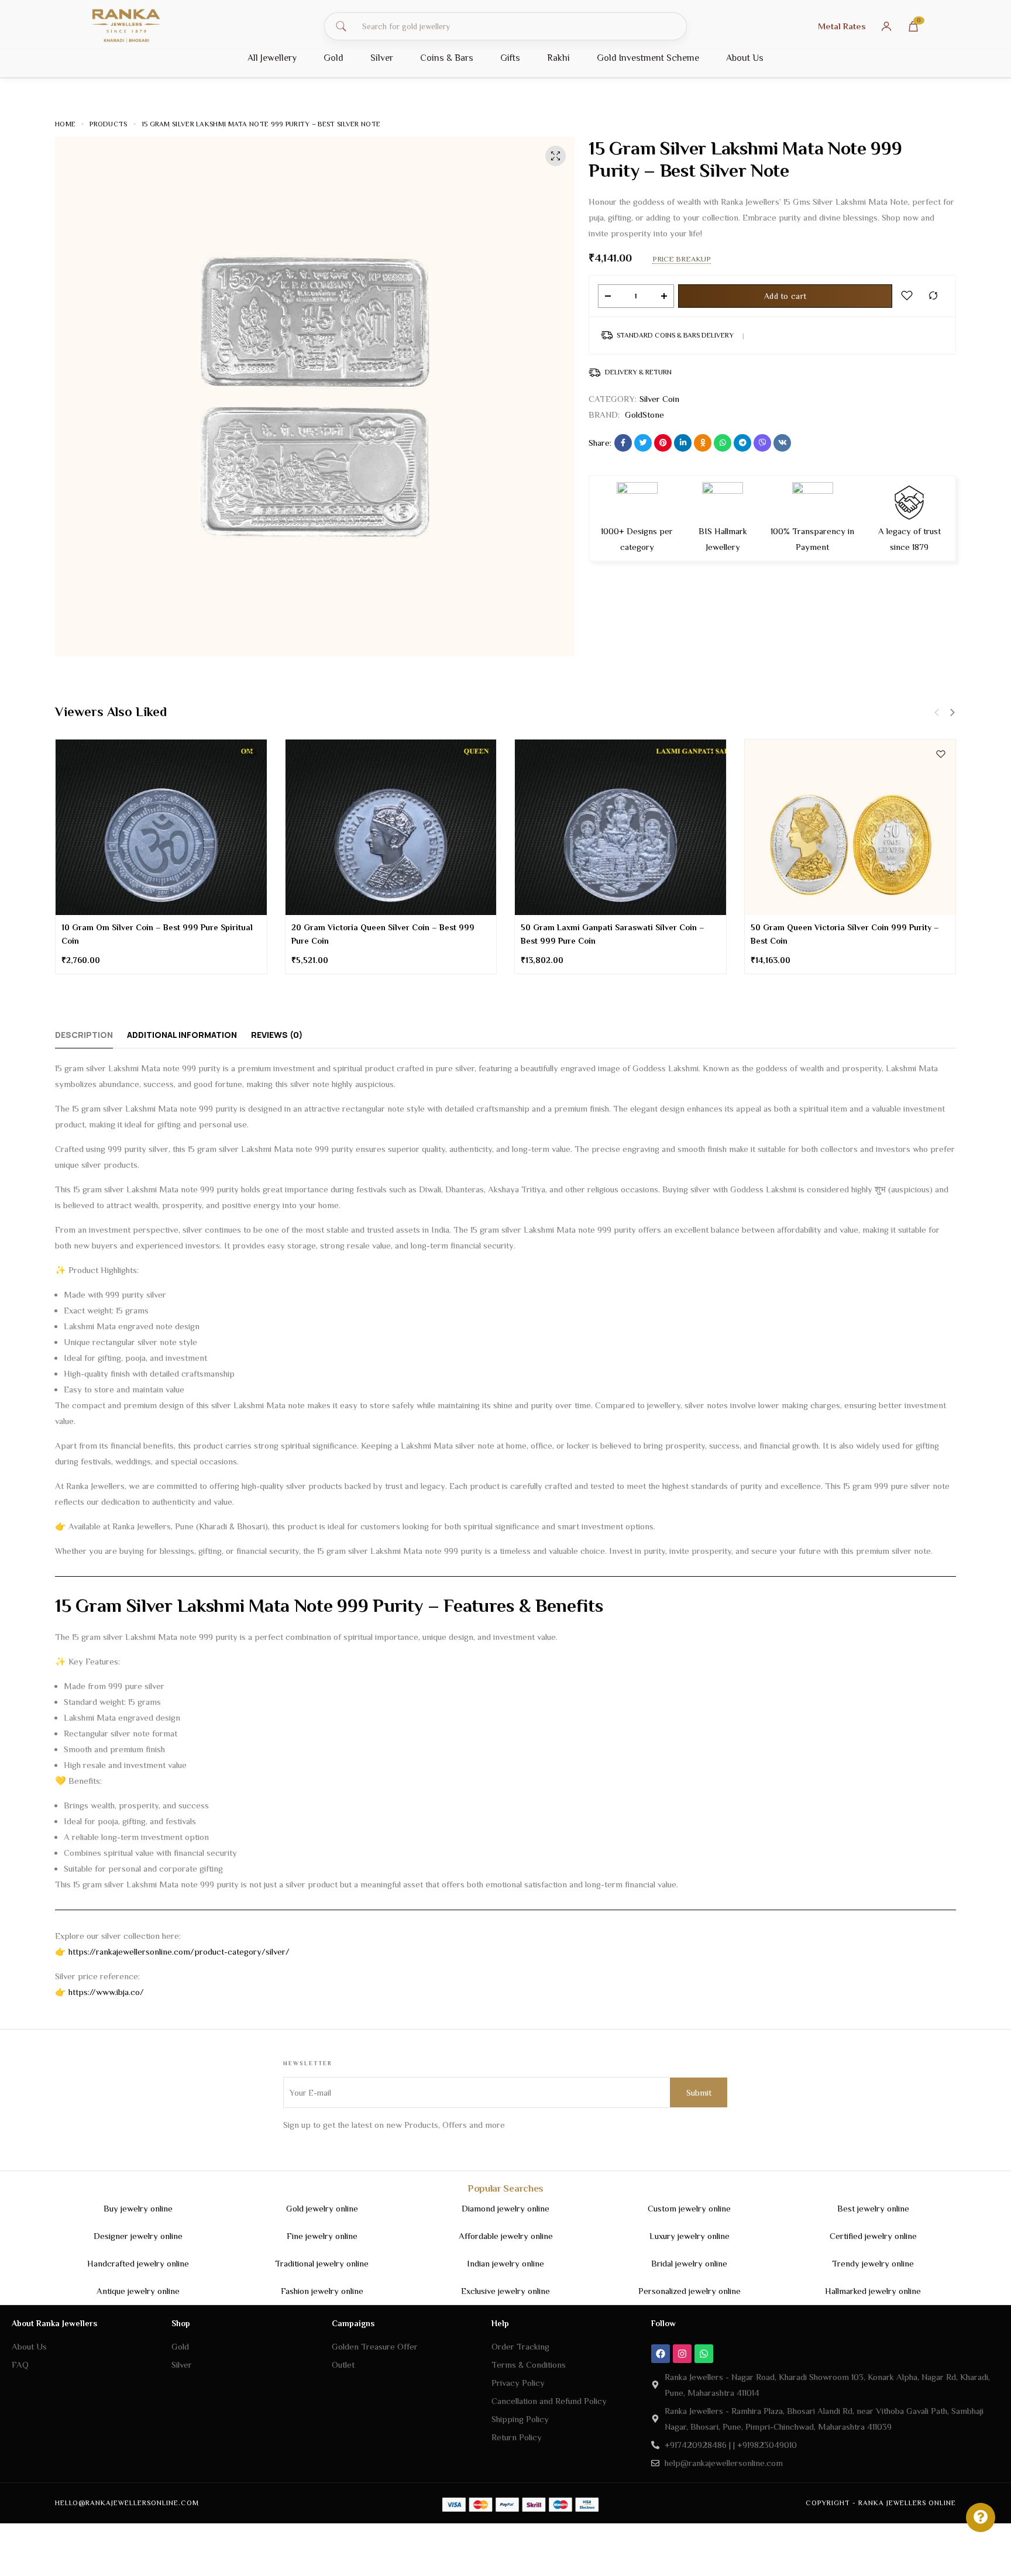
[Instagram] (682, 2354)
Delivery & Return (638, 372)
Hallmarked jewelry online (873, 2291)
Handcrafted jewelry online (138, 2263)
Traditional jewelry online (322, 2263)
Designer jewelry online (138, 2236)
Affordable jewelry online (506, 2236)
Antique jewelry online (138, 2291)
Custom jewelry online (689, 2208)
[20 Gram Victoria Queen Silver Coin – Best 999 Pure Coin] (391, 827)
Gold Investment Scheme (648, 58)
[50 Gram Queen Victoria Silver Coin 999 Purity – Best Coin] (850, 827)
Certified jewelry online (873, 2236)
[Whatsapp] (704, 2354)
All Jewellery (272, 58)
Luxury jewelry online (690, 2236)
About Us (745, 58)
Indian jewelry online (505, 2263)
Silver (382, 58)
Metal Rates (842, 26)
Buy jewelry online (138, 2208)
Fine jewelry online (322, 2236)
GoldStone (644, 415)
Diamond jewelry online (505, 2208)
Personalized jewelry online (690, 2291)
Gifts (510, 58)
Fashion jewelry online (322, 2291)
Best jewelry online (873, 2208)
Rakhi (558, 58)
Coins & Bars (447, 58)
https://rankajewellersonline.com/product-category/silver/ (179, 1951)
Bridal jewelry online (689, 2263)
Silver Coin (659, 399)
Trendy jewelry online (873, 2263)
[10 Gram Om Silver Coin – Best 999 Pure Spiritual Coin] (161, 827)
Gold (333, 58)
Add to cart (785, 296)
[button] (952, 713)
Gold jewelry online (322, 2208)
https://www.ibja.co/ (106, 1992)
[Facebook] (661, 2354)
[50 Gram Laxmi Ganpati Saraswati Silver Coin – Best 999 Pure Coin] (620, 827)
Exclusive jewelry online (505, 2291)
